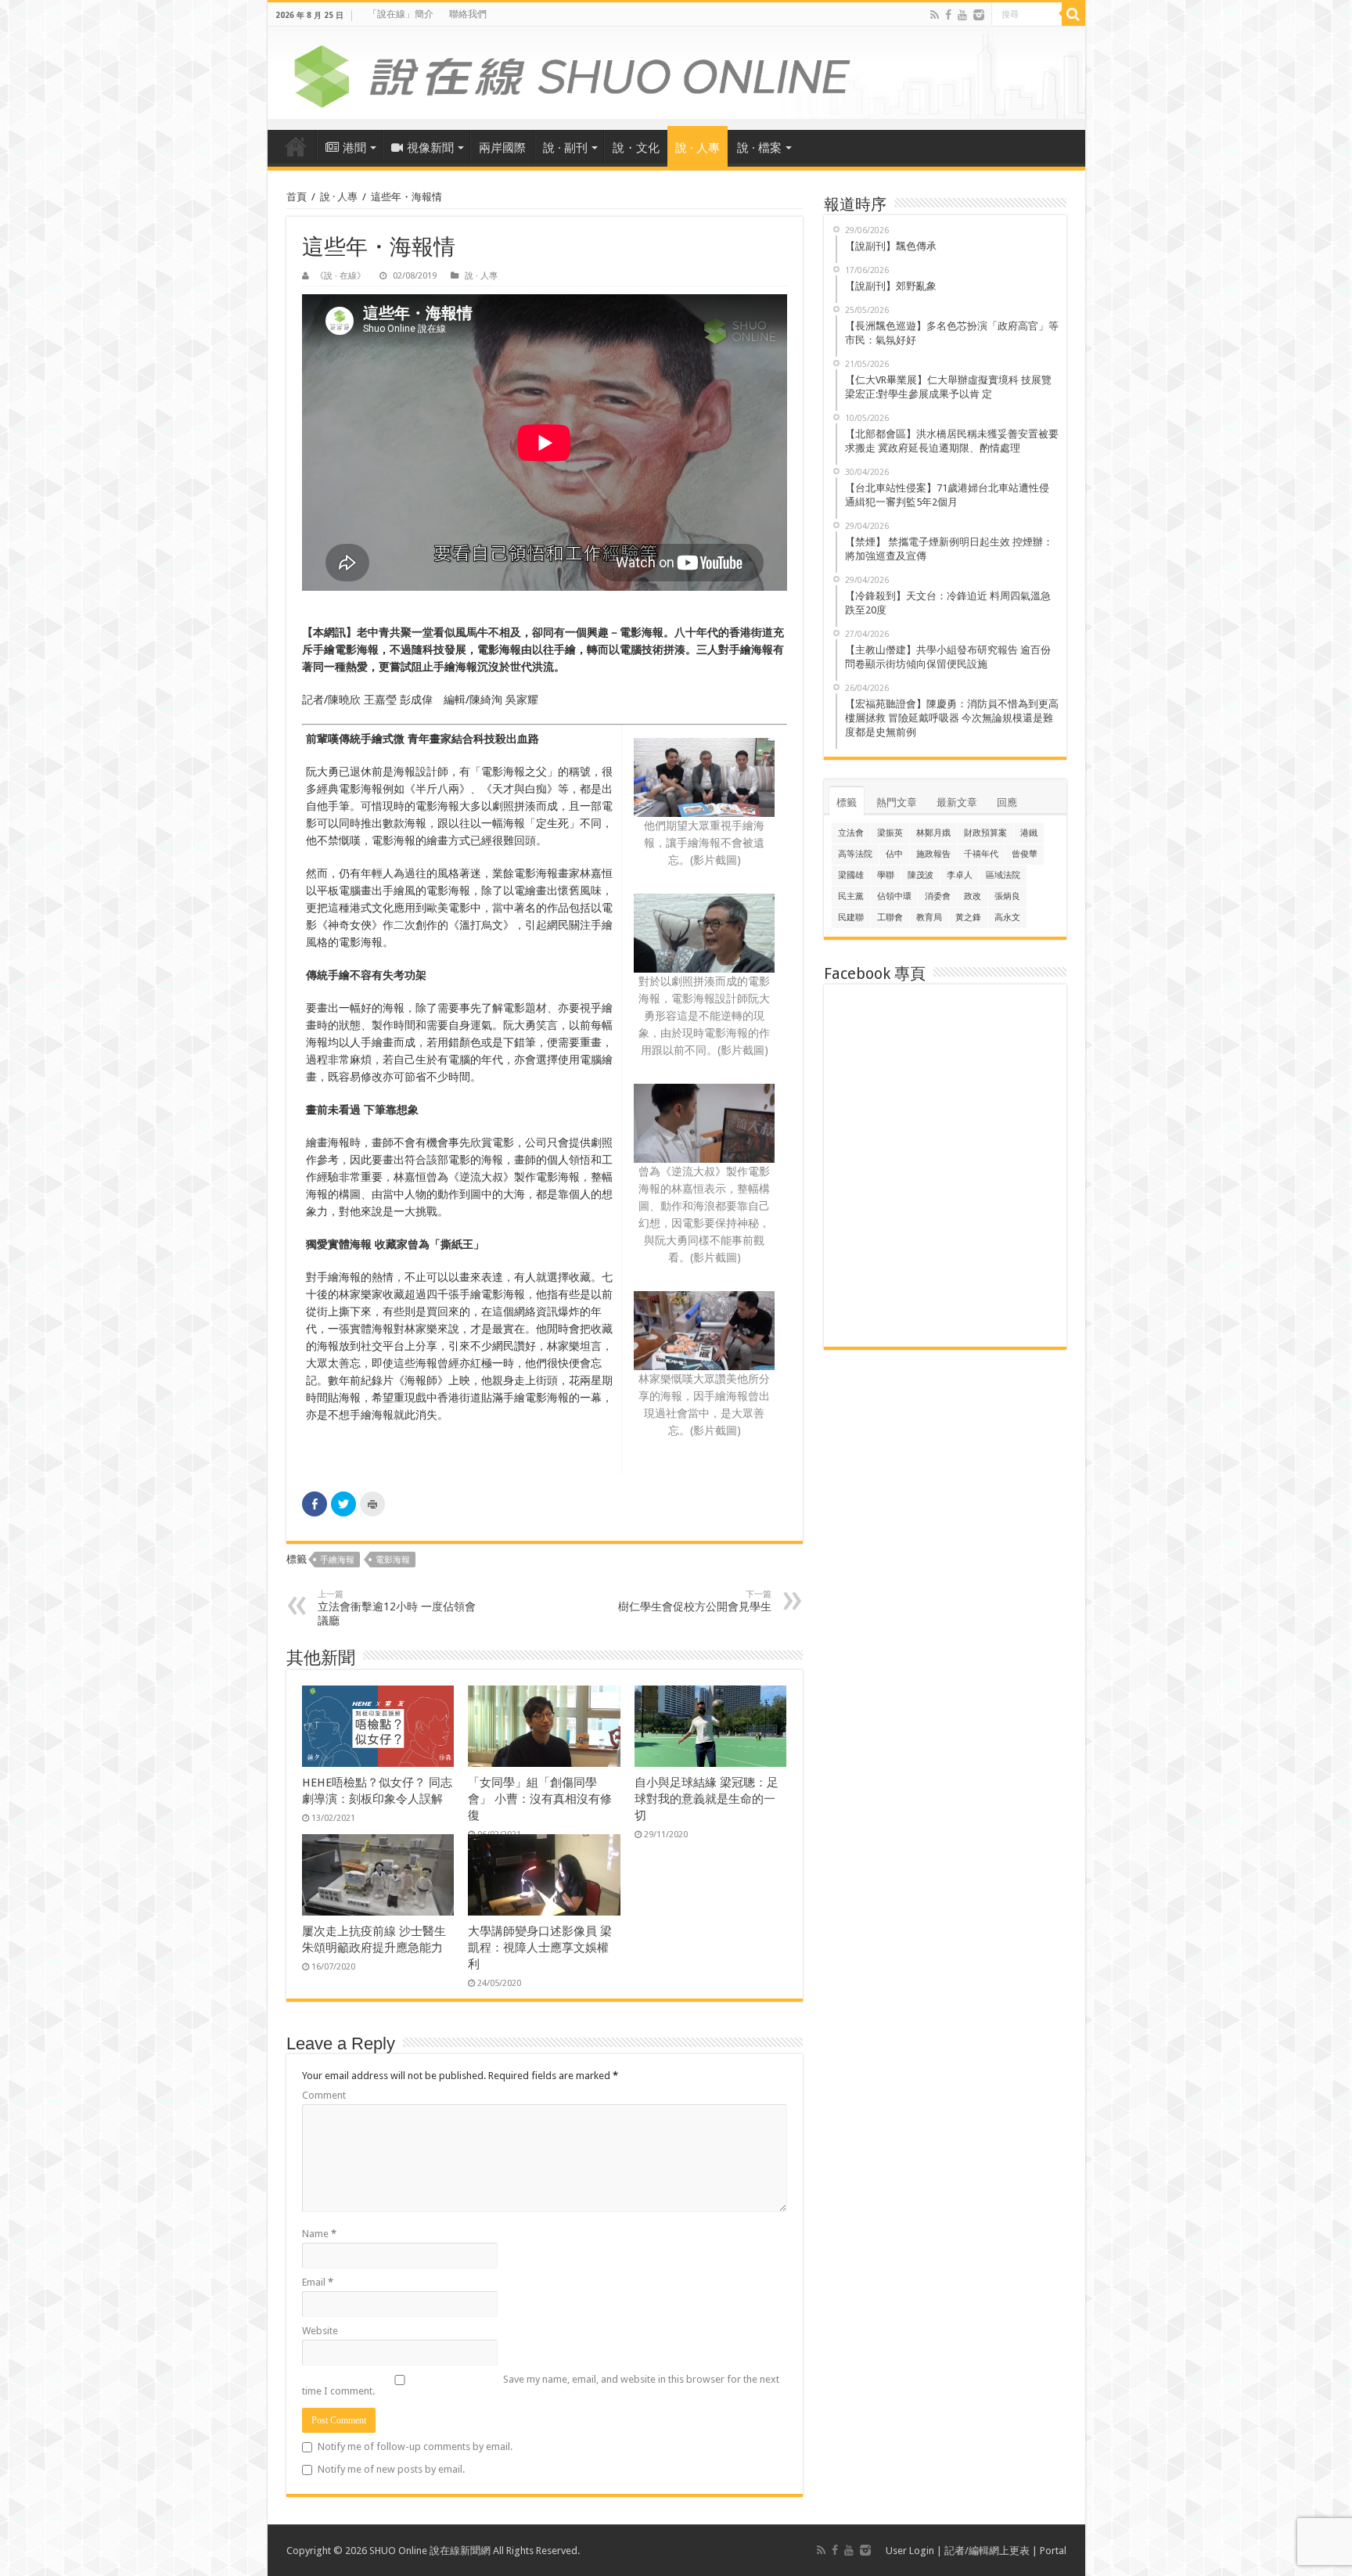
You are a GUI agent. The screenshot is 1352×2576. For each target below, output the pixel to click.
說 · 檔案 (759, 148)
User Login (910, 2551)
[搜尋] (1073, 14)
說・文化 (636, 148)
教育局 (929, 917)
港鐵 (1029, 833)
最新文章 (957, 802)
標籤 (847, 802)
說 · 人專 (698, 148)
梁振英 (890, 833)
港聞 (354, 148)
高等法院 (855, 854)
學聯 (886, 875)
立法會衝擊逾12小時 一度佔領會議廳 (397, 1608)
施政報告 (933, 854)
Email (318, 2282)
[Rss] (935, 15)
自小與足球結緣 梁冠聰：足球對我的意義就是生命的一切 (707, 1799)
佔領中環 (894, 896)
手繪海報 (337, 1560)
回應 (1007, 802)
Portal (1053, 2551)
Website (320, 2331)
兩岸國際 (502, 148)
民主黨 (851, 896)
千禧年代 (981, 854)
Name (319, 2234)
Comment (324, 2095)
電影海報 (393, 1560)
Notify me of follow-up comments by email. (415, 2446)
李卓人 (960, 875)
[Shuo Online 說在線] (676, 74)
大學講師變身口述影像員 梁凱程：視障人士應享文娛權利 (540, 1948)
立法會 (851, 833)
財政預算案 (985, 833)
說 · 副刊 (565, 148)
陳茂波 (921, 875)
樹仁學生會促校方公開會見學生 (695, 1601)
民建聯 (851, 917)
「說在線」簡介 (401, 14)
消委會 (938, 896)
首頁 (296, 146)
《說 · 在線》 (340, 276)
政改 (973, 896)
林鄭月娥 (933, 833)
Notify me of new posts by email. (391, 2469)
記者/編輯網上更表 (987, 2551)
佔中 (894, 854)
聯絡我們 (468, 14)
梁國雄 (851, 875)
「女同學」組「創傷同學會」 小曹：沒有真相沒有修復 (540, 1799)
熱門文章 (897, 802)
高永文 (1007, 917)
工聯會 (890, 917)
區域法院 (1003, 875)
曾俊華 (1025, 854)
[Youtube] (962, 15)
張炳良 (1007, 896)
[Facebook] (948, 15)
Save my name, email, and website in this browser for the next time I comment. (541, 2385)
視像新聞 (430, 148)
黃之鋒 (968, 917)
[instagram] (979, 15)
